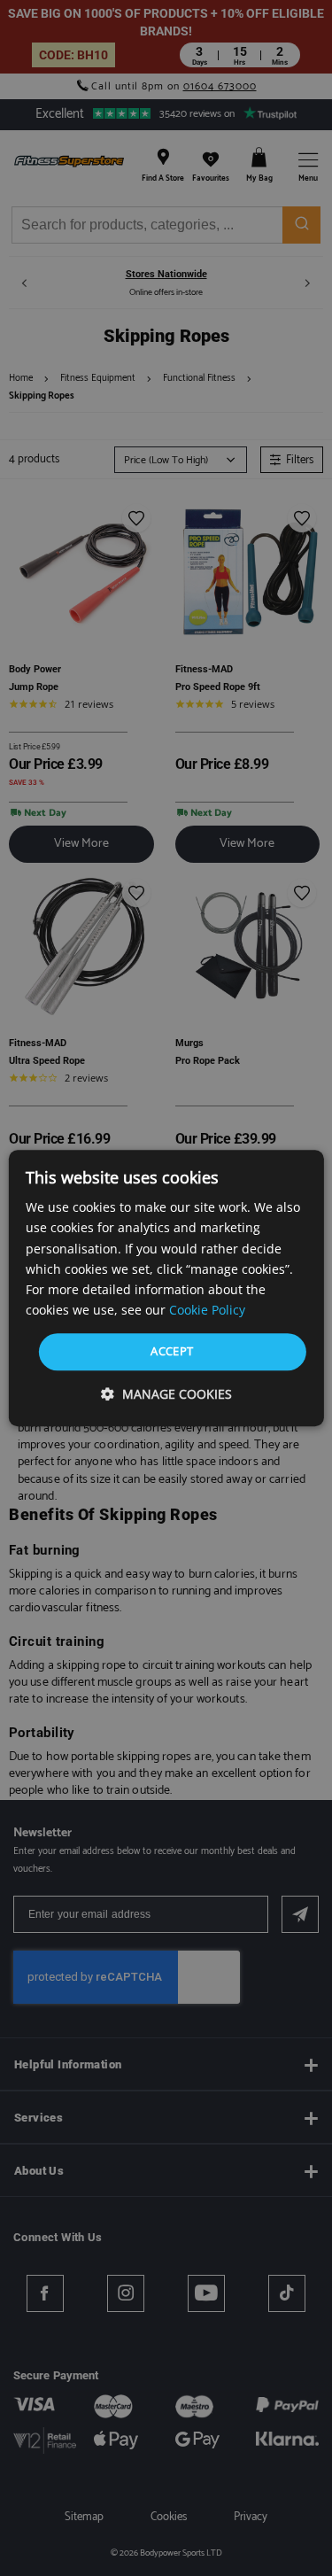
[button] (166, 1394)
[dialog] (166, 1288)
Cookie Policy (207, 1310)
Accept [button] (172, 1351)
